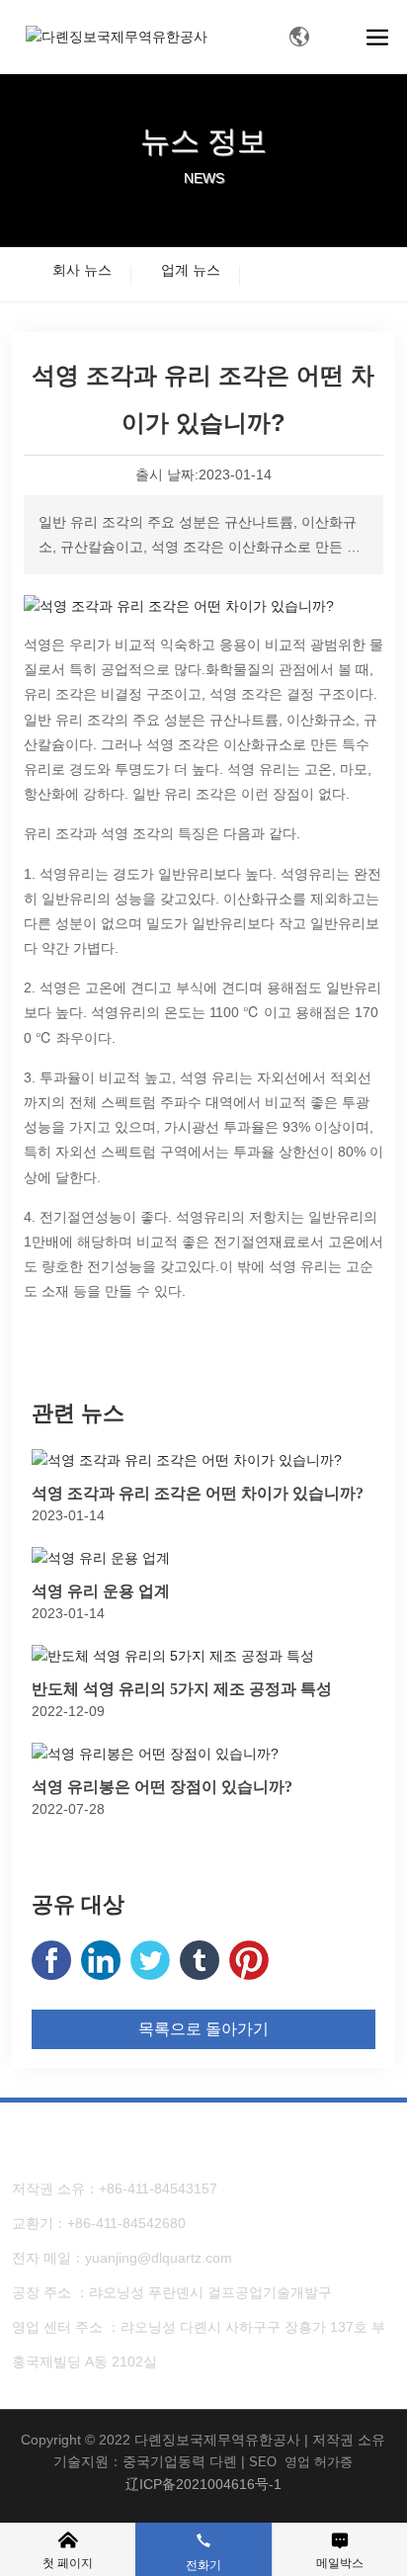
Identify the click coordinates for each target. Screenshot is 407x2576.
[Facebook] (51, 1960)
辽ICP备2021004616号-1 (203, 2484)
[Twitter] (150, 1960)
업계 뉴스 (191, 270)
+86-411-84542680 (126, 2223)
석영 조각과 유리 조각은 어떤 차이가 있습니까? (198, 1493)
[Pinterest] (249, 1960)
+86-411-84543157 (158, 2189)
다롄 (223, 2461)
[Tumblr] (200, 1960)
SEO (263, 2462)
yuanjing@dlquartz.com (159, 2258)
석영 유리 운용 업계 (101, 1591)
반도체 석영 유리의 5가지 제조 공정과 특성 (182, 1689)
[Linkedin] (101, 1960)
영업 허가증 (319, 2462)
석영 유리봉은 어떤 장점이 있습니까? (162, 1787)
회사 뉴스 (82, 270)
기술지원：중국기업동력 (129, 2461)
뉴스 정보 (203, 141)
